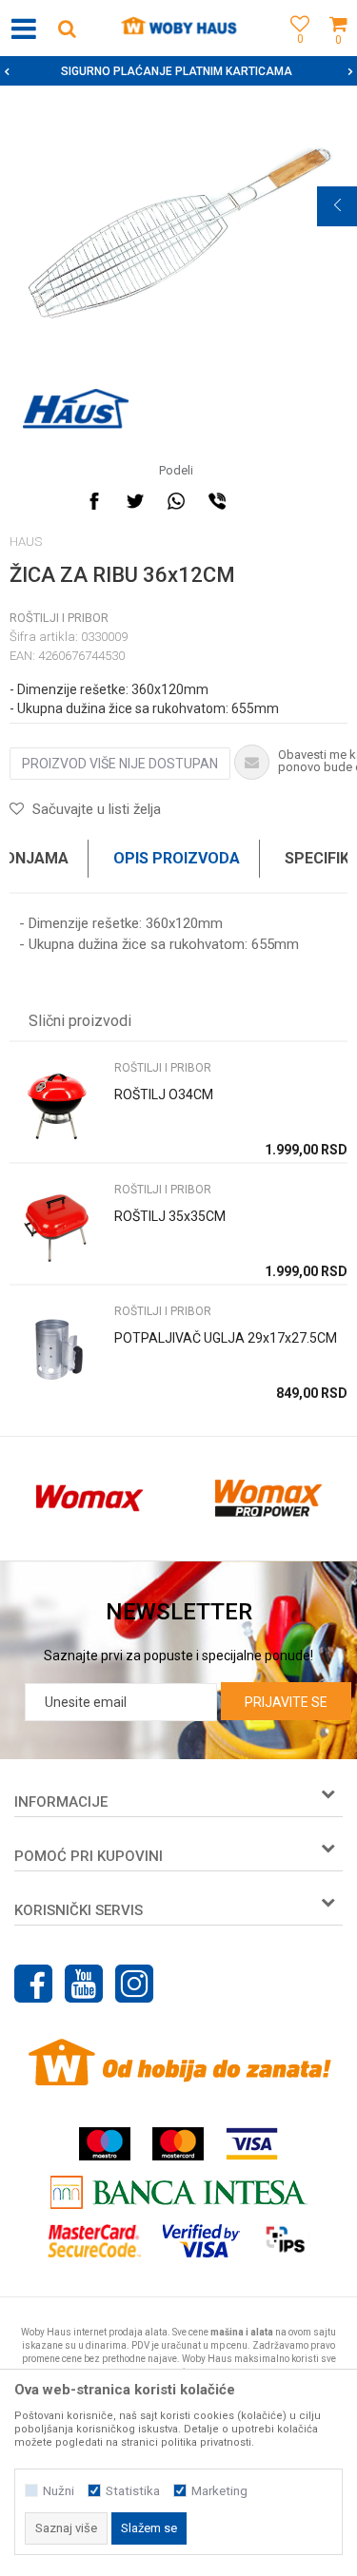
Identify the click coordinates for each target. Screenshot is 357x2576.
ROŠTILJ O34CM (164, 1094)
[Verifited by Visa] (201, 2241)
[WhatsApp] (176, 501)
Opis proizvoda (177, 858)
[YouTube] (84, 1984)
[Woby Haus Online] (178, 29)
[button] (67, 28)
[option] (178, 71)
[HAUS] (76, 409)
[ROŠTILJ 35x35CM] (57, 1228)
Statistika (133, 2491)
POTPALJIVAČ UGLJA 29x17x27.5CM (226, 1338)
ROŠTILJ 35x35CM (170, 1216)
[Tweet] (135, 501)
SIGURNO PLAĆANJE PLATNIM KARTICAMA (177, 71)
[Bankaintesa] (179, 2192)
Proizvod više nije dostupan (120, 764)
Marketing (219, 2491)
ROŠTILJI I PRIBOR (59, 618)
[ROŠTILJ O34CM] (57, 1106)
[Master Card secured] (94, 2241)
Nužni (59, 2491)
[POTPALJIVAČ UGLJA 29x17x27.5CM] (57, 1350)
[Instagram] (134, 1984)
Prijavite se (286, 1702)
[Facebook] (94, 501)
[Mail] (258, 501)
